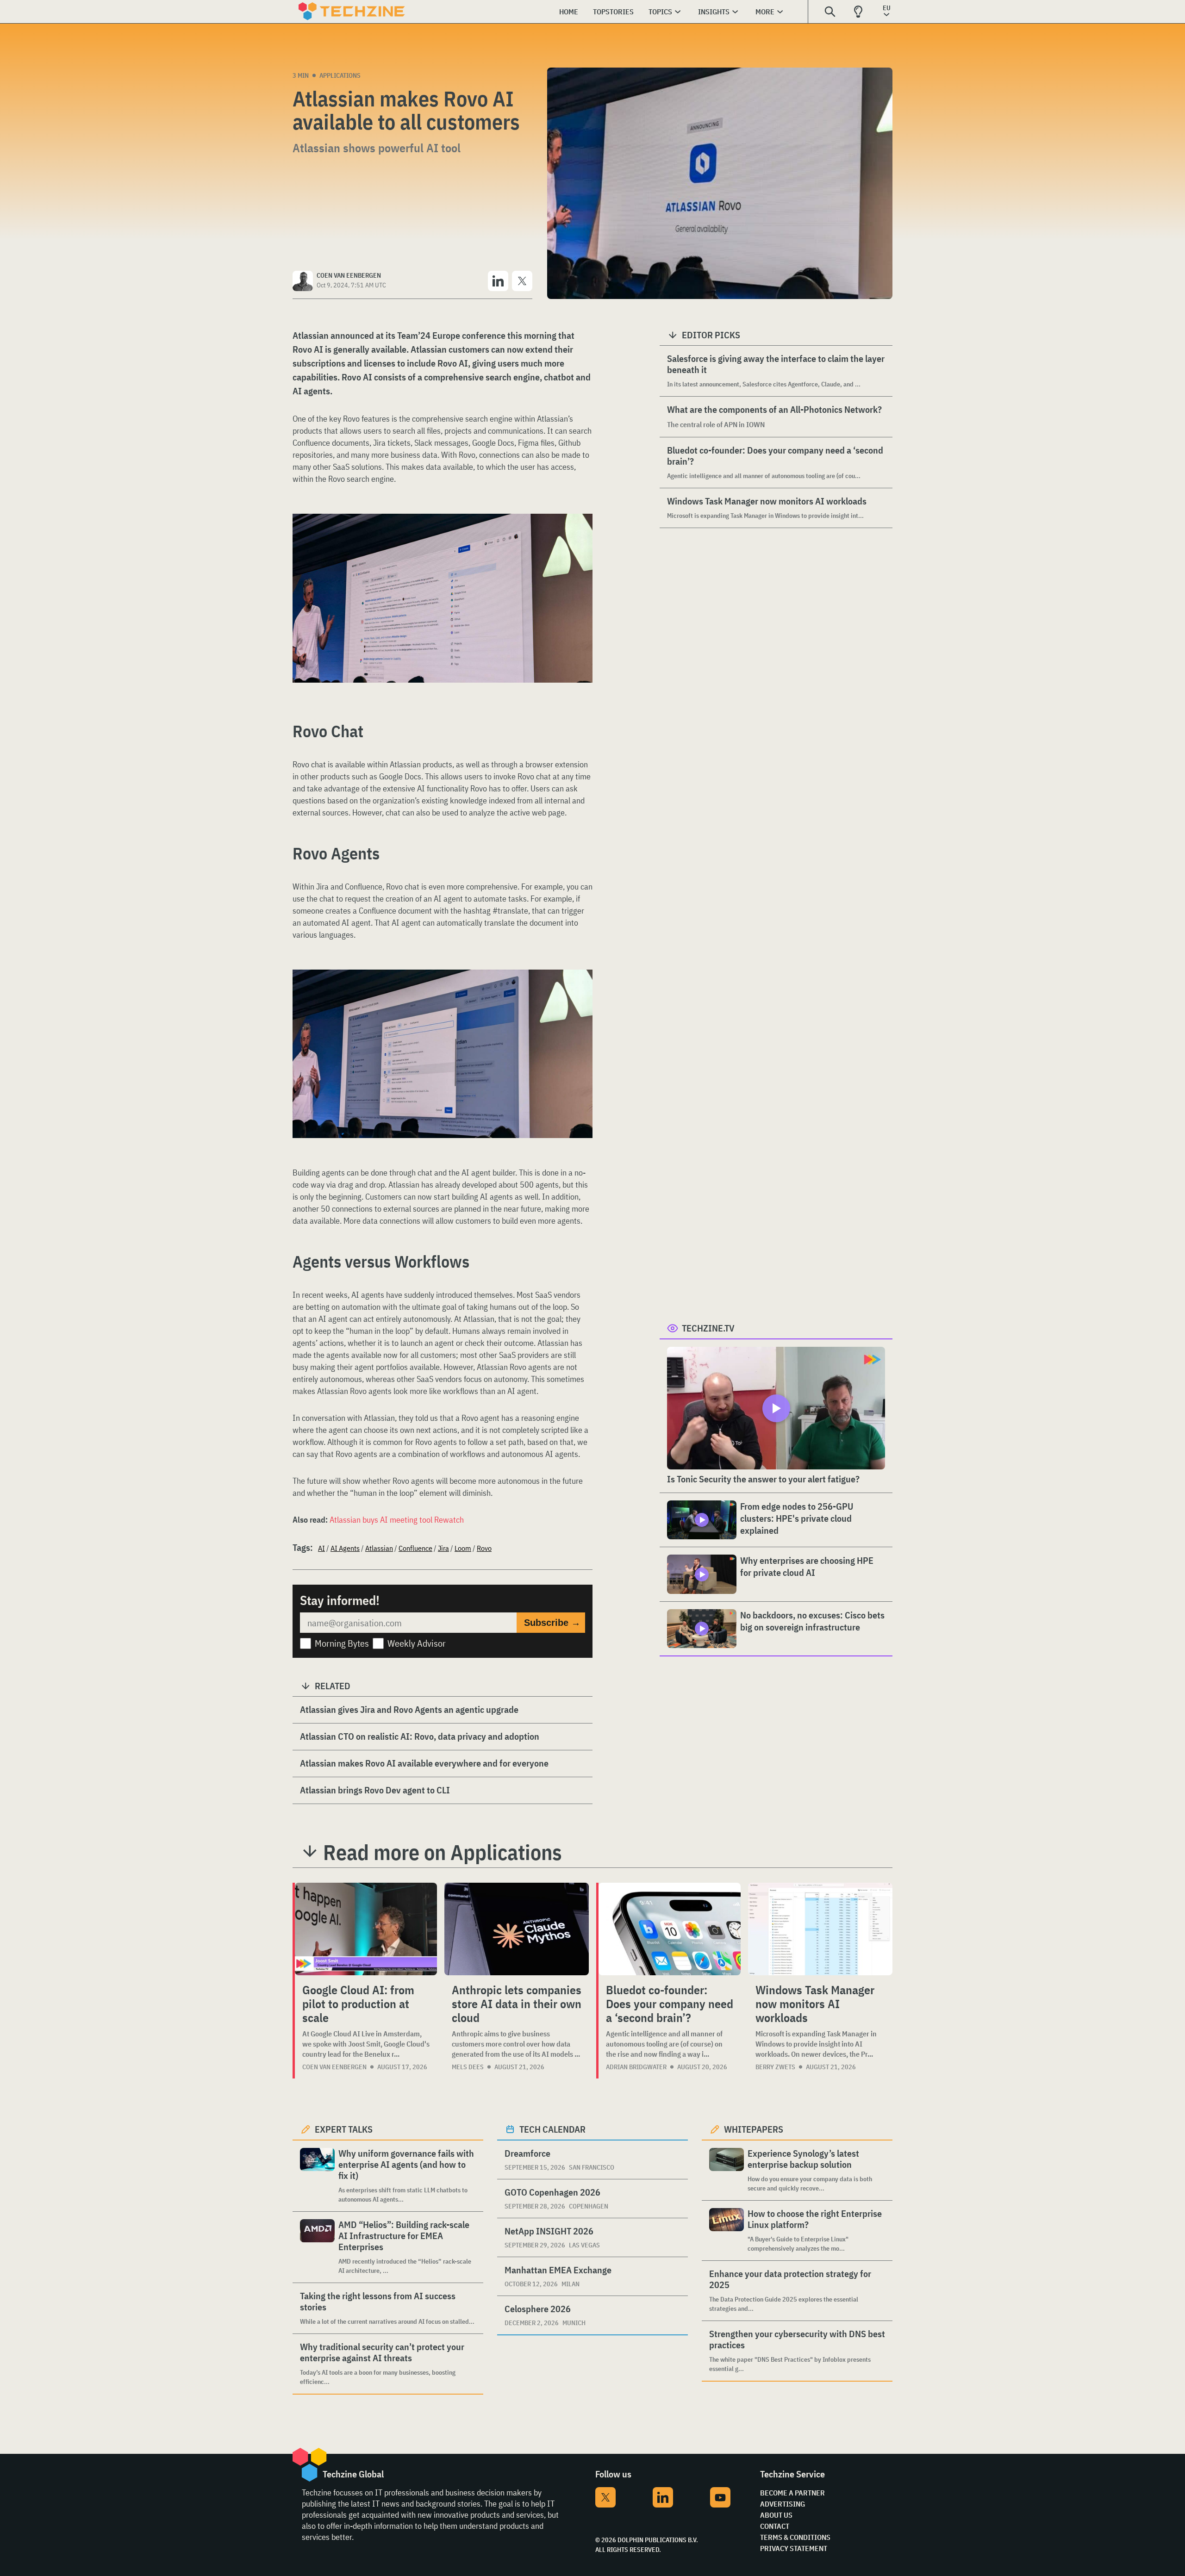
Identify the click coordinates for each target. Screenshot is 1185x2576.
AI (321, 1548)
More (765, 12)
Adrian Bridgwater (636, 2067)
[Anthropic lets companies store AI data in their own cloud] (517, 1929)
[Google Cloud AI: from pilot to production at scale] (366, 1929)
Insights (714, 12)
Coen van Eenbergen (334, 2067)
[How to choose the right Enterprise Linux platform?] (727, 2231)
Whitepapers (754, 2129)
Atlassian (379, 1548)
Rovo (484, 1548)
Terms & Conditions (795, 2537)
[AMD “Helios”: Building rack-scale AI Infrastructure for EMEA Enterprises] (317, 2247)
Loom (463, 1548)
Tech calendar (552, 2129)
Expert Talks (344, 2129)
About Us (776, 2515)
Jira (443, 1548)
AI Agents (345, 1548)
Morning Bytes (342, 1643)
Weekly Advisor (417, 1643)
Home (569, 12)
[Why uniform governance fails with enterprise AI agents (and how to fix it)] (317, 2176)
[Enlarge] (580, 540)
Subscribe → (552, 1623)
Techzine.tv (708, 1328)
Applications (340, 75)
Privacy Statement (794, 2548)
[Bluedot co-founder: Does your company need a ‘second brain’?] (670, 1929)
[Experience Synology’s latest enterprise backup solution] (727, 2170)
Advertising (783, 2504)
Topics (660, 12)
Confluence (415, 1548)
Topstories (613, 12)
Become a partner (792, 2493)
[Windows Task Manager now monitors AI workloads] (820, 1929)
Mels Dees (468, 2067)
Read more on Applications (443, 1852)
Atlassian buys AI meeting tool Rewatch (397, 1520)
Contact (775, 2526)
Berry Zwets (775, 2067)
